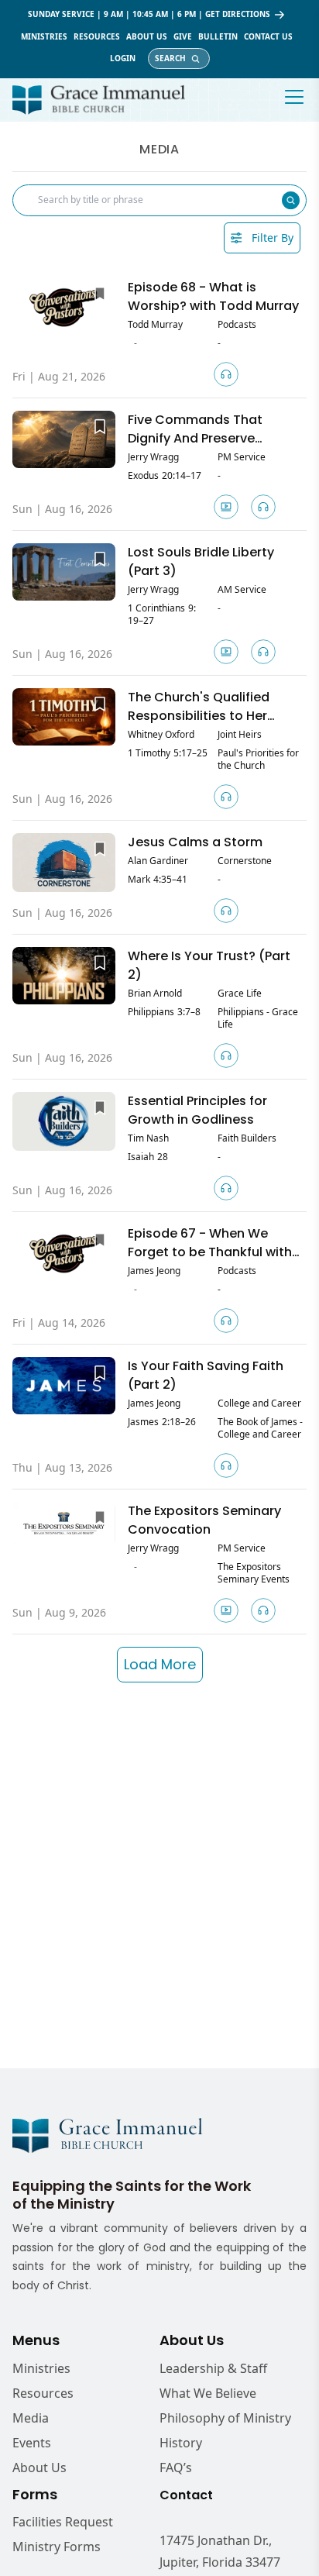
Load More (160, 1664)
